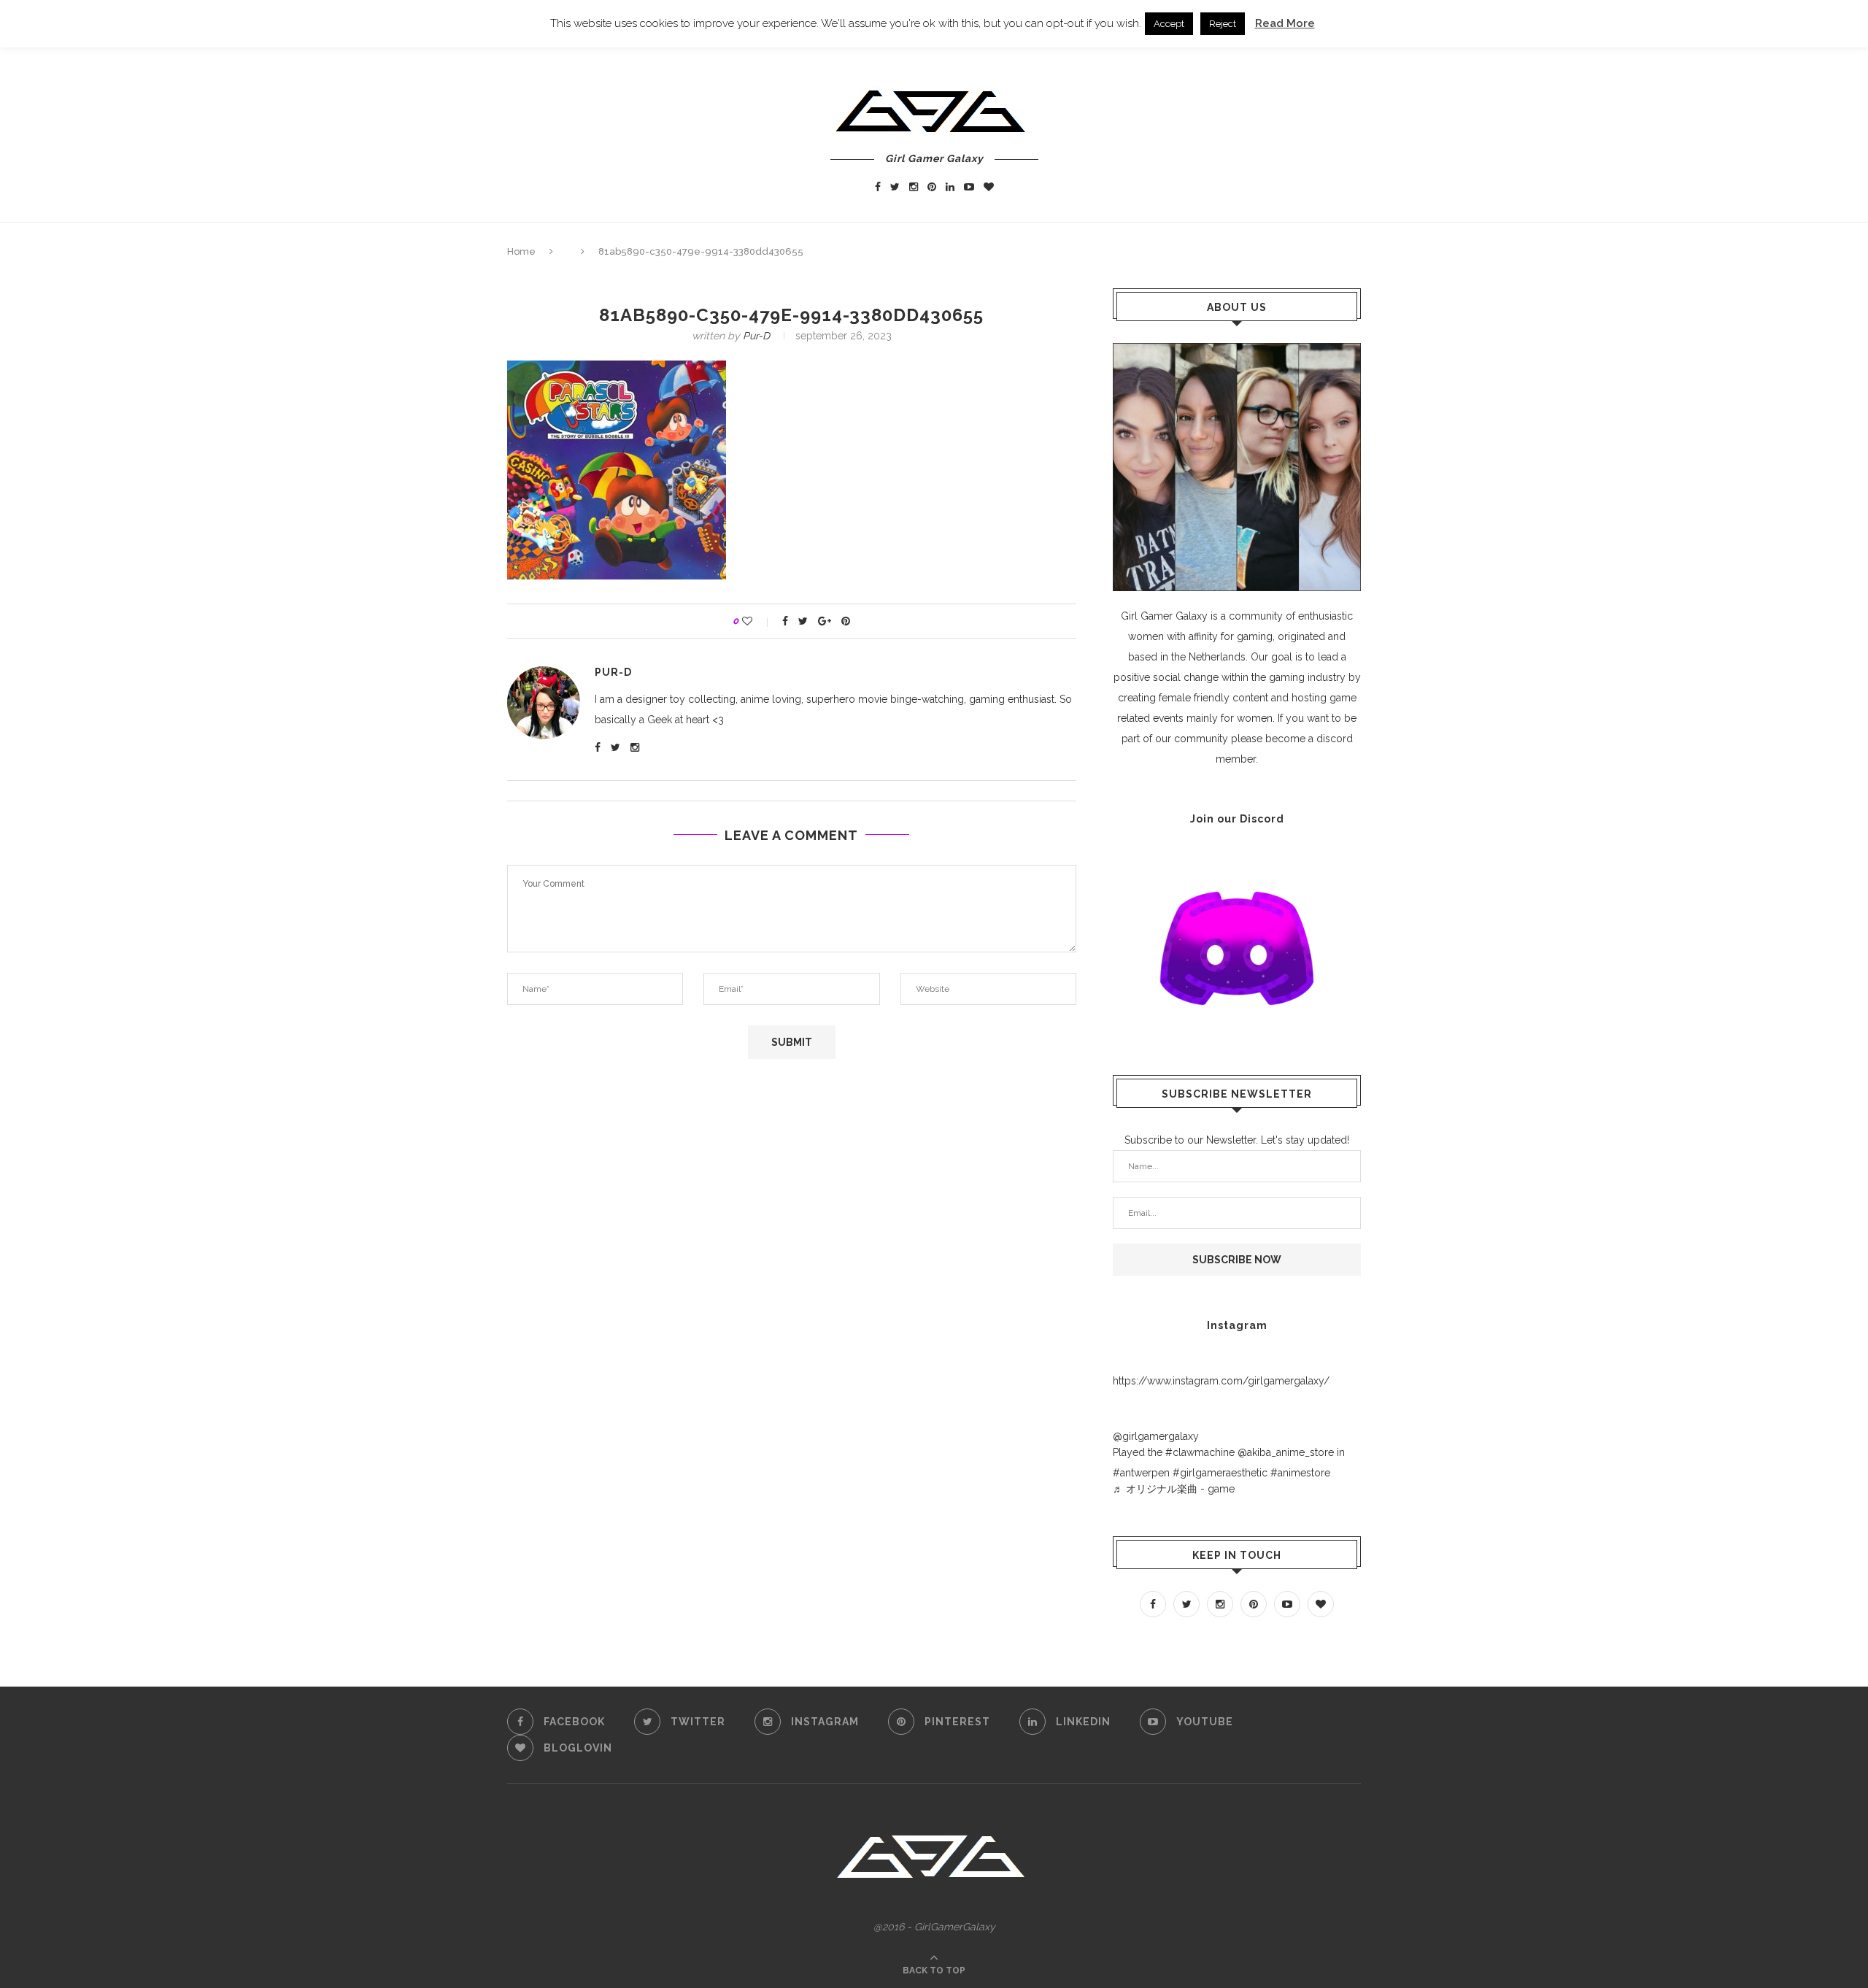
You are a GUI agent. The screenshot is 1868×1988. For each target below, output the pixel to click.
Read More (1285, 23)
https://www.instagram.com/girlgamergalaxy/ (1221, 1381)
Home (521, 251)
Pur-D (756, 336)
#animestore (1300, 1473)
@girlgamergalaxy (1156, 1436)
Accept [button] (1169, 24)
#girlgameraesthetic (1220, 1473)
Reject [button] (1223, 24)
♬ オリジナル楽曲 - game (1174, 1489)
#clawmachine (1200, 1452)
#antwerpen (1141, 1473)
